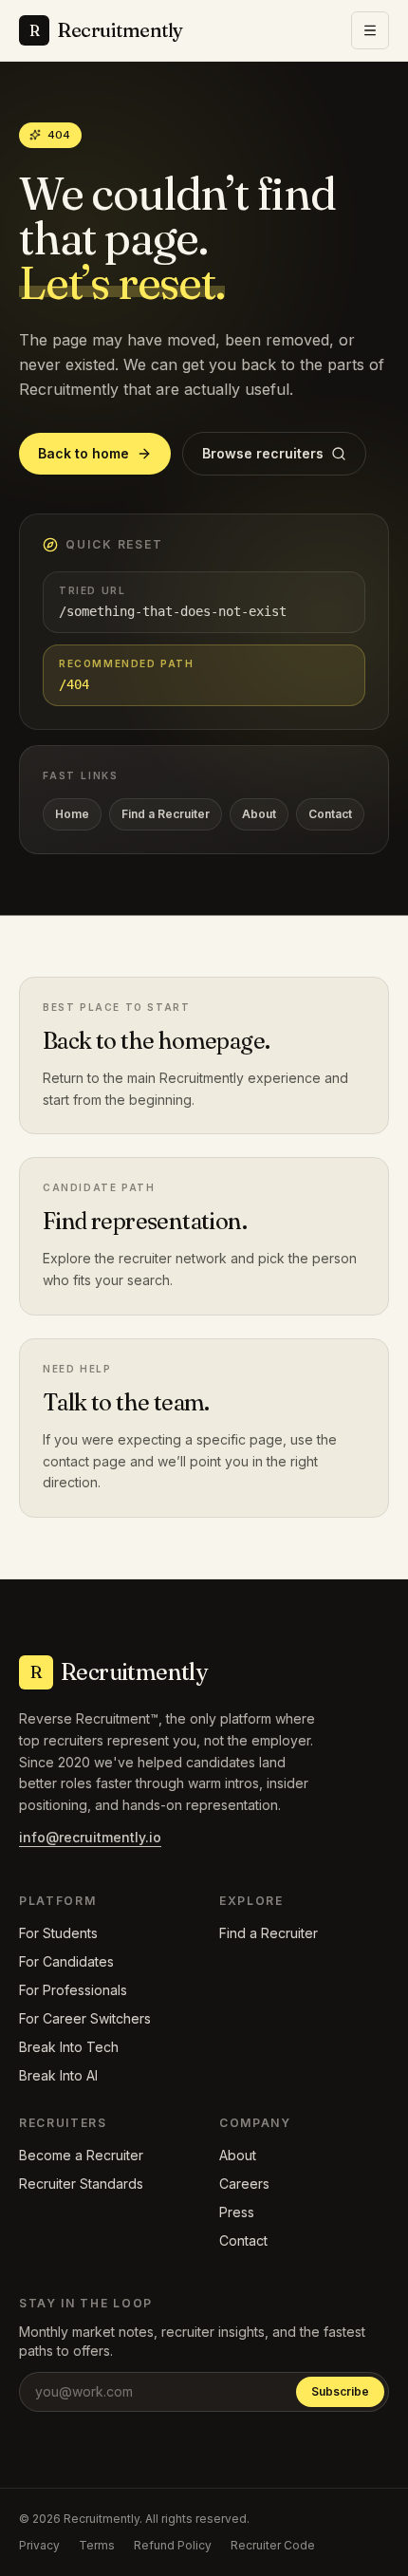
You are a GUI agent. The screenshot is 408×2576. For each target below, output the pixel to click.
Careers (244, 2184)
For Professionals (73, 1990)
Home (72, 814)
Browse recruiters (263, 453)
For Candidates (66, 1961)
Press (237, 2212)
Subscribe (340, 2391)
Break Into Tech (69, 2047)
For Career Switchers (85, 2018)
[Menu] (370, 30)
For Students (58, 1933)
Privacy (39, 2545)
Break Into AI (58, 2075)
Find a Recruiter (166, 814)
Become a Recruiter (81, 2155)
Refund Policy (173, 2545)
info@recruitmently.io (90, 1837)
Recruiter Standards (81, 2184)
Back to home (83, 453)
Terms (97, 2545)
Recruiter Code (273, 2545)
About (259, 814)
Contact (330, 814)
